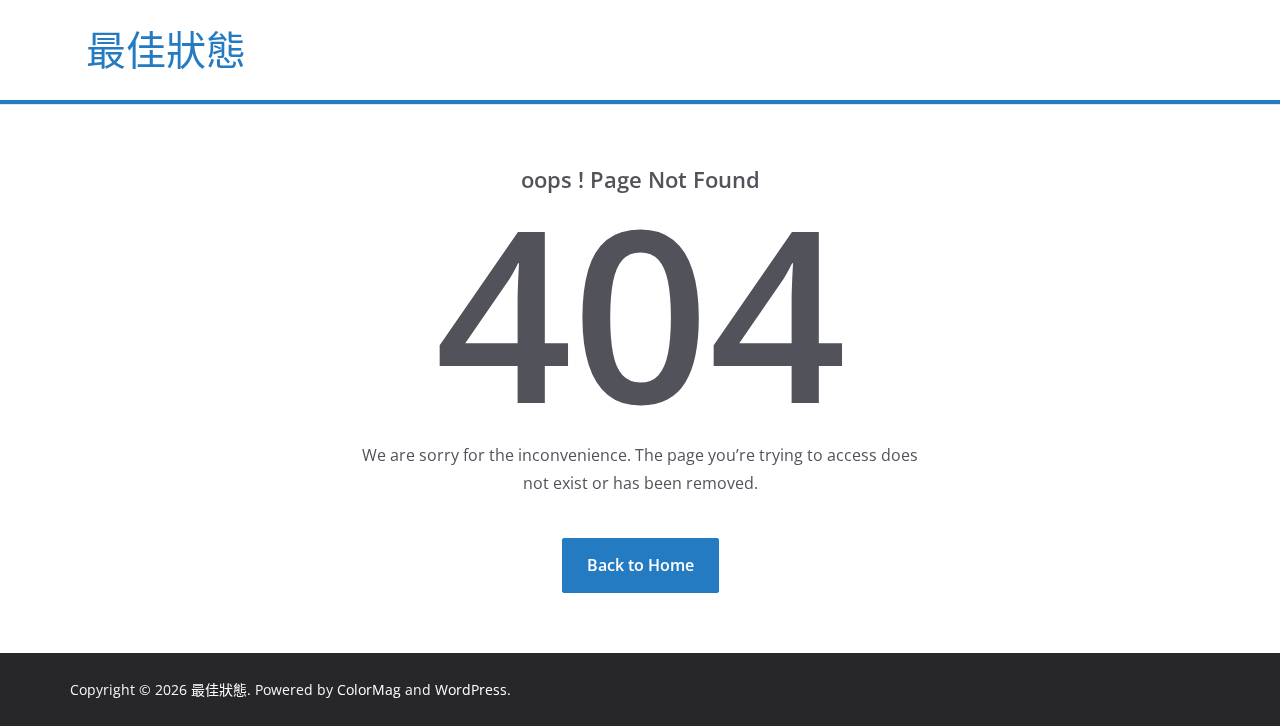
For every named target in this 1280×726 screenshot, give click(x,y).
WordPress (471, 689)
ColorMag (369, 689)
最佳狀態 (166, 49)
